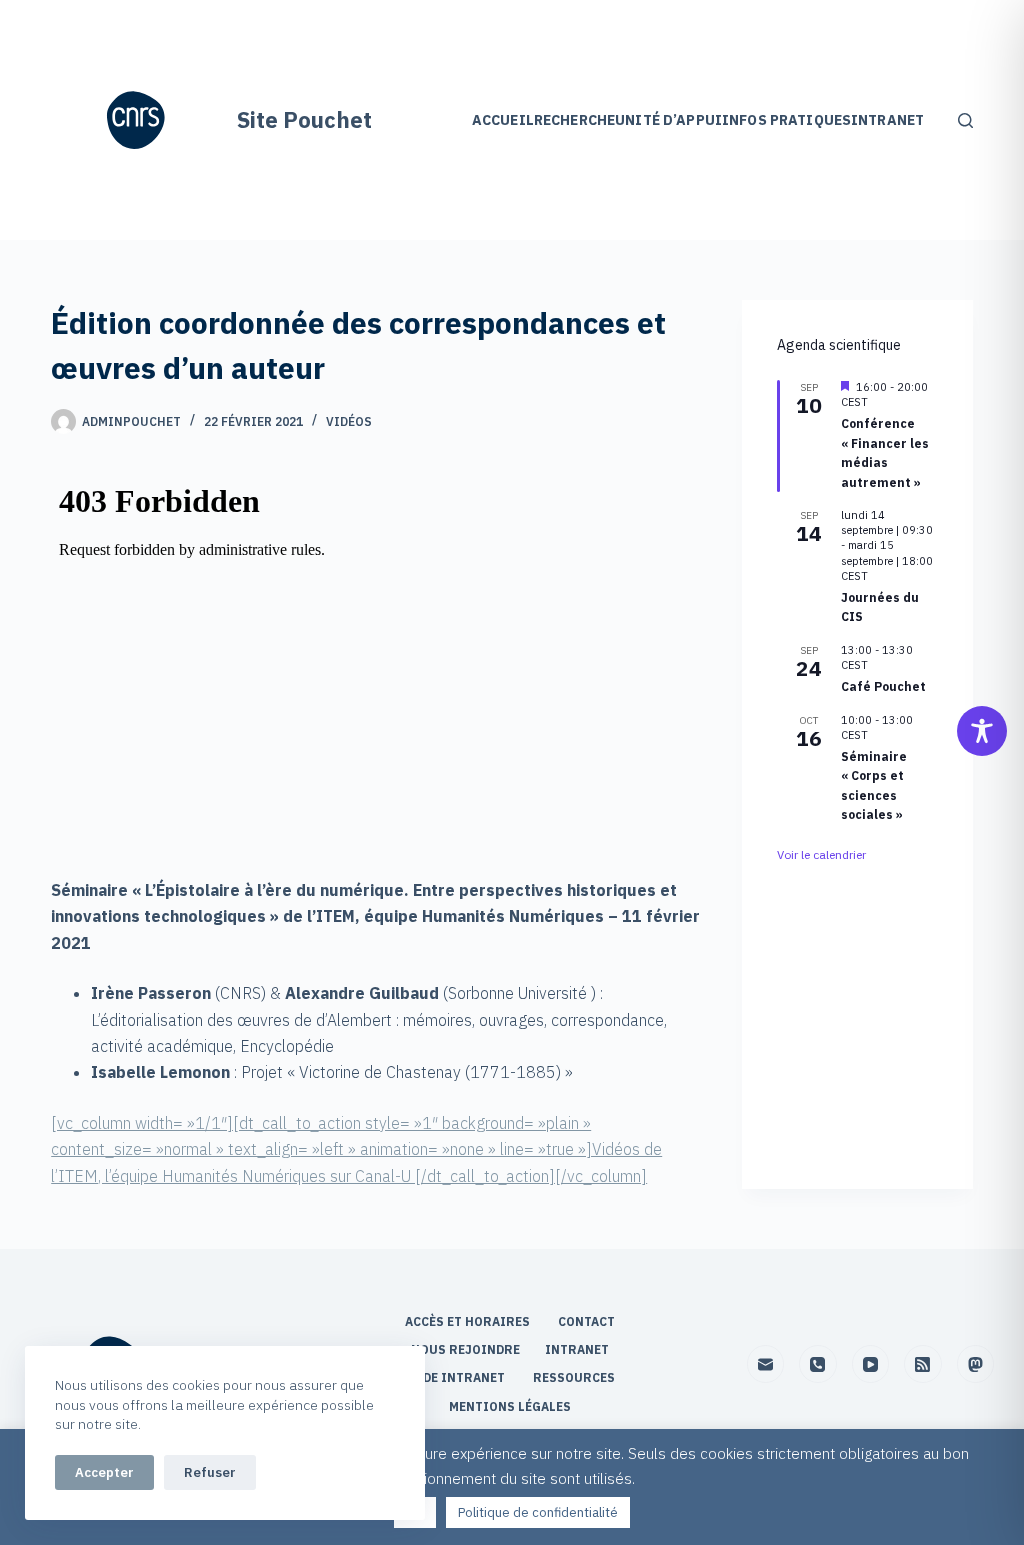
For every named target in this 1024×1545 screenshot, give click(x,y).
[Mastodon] (976, 1364)
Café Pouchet (883, 686)
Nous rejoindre (465, 1349)
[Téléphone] (818, 1364)
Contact (588, 1321)
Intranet (887, 120)
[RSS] (923, 1364)
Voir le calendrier (821, 854)
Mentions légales (511, 1406)
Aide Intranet (458, 1377)
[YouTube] (871, 1364)
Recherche (574, 120)
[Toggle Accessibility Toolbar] (982, 731)
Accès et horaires (469, 1321)
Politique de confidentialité (538, 1512)
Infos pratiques (786, 120)
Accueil (503, 120)
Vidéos (349, 421)
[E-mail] (766, 1364)
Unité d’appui (668, 120)
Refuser (210, 1472)
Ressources (574, 1377)
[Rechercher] (965, 120)
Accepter (104, 1472)
